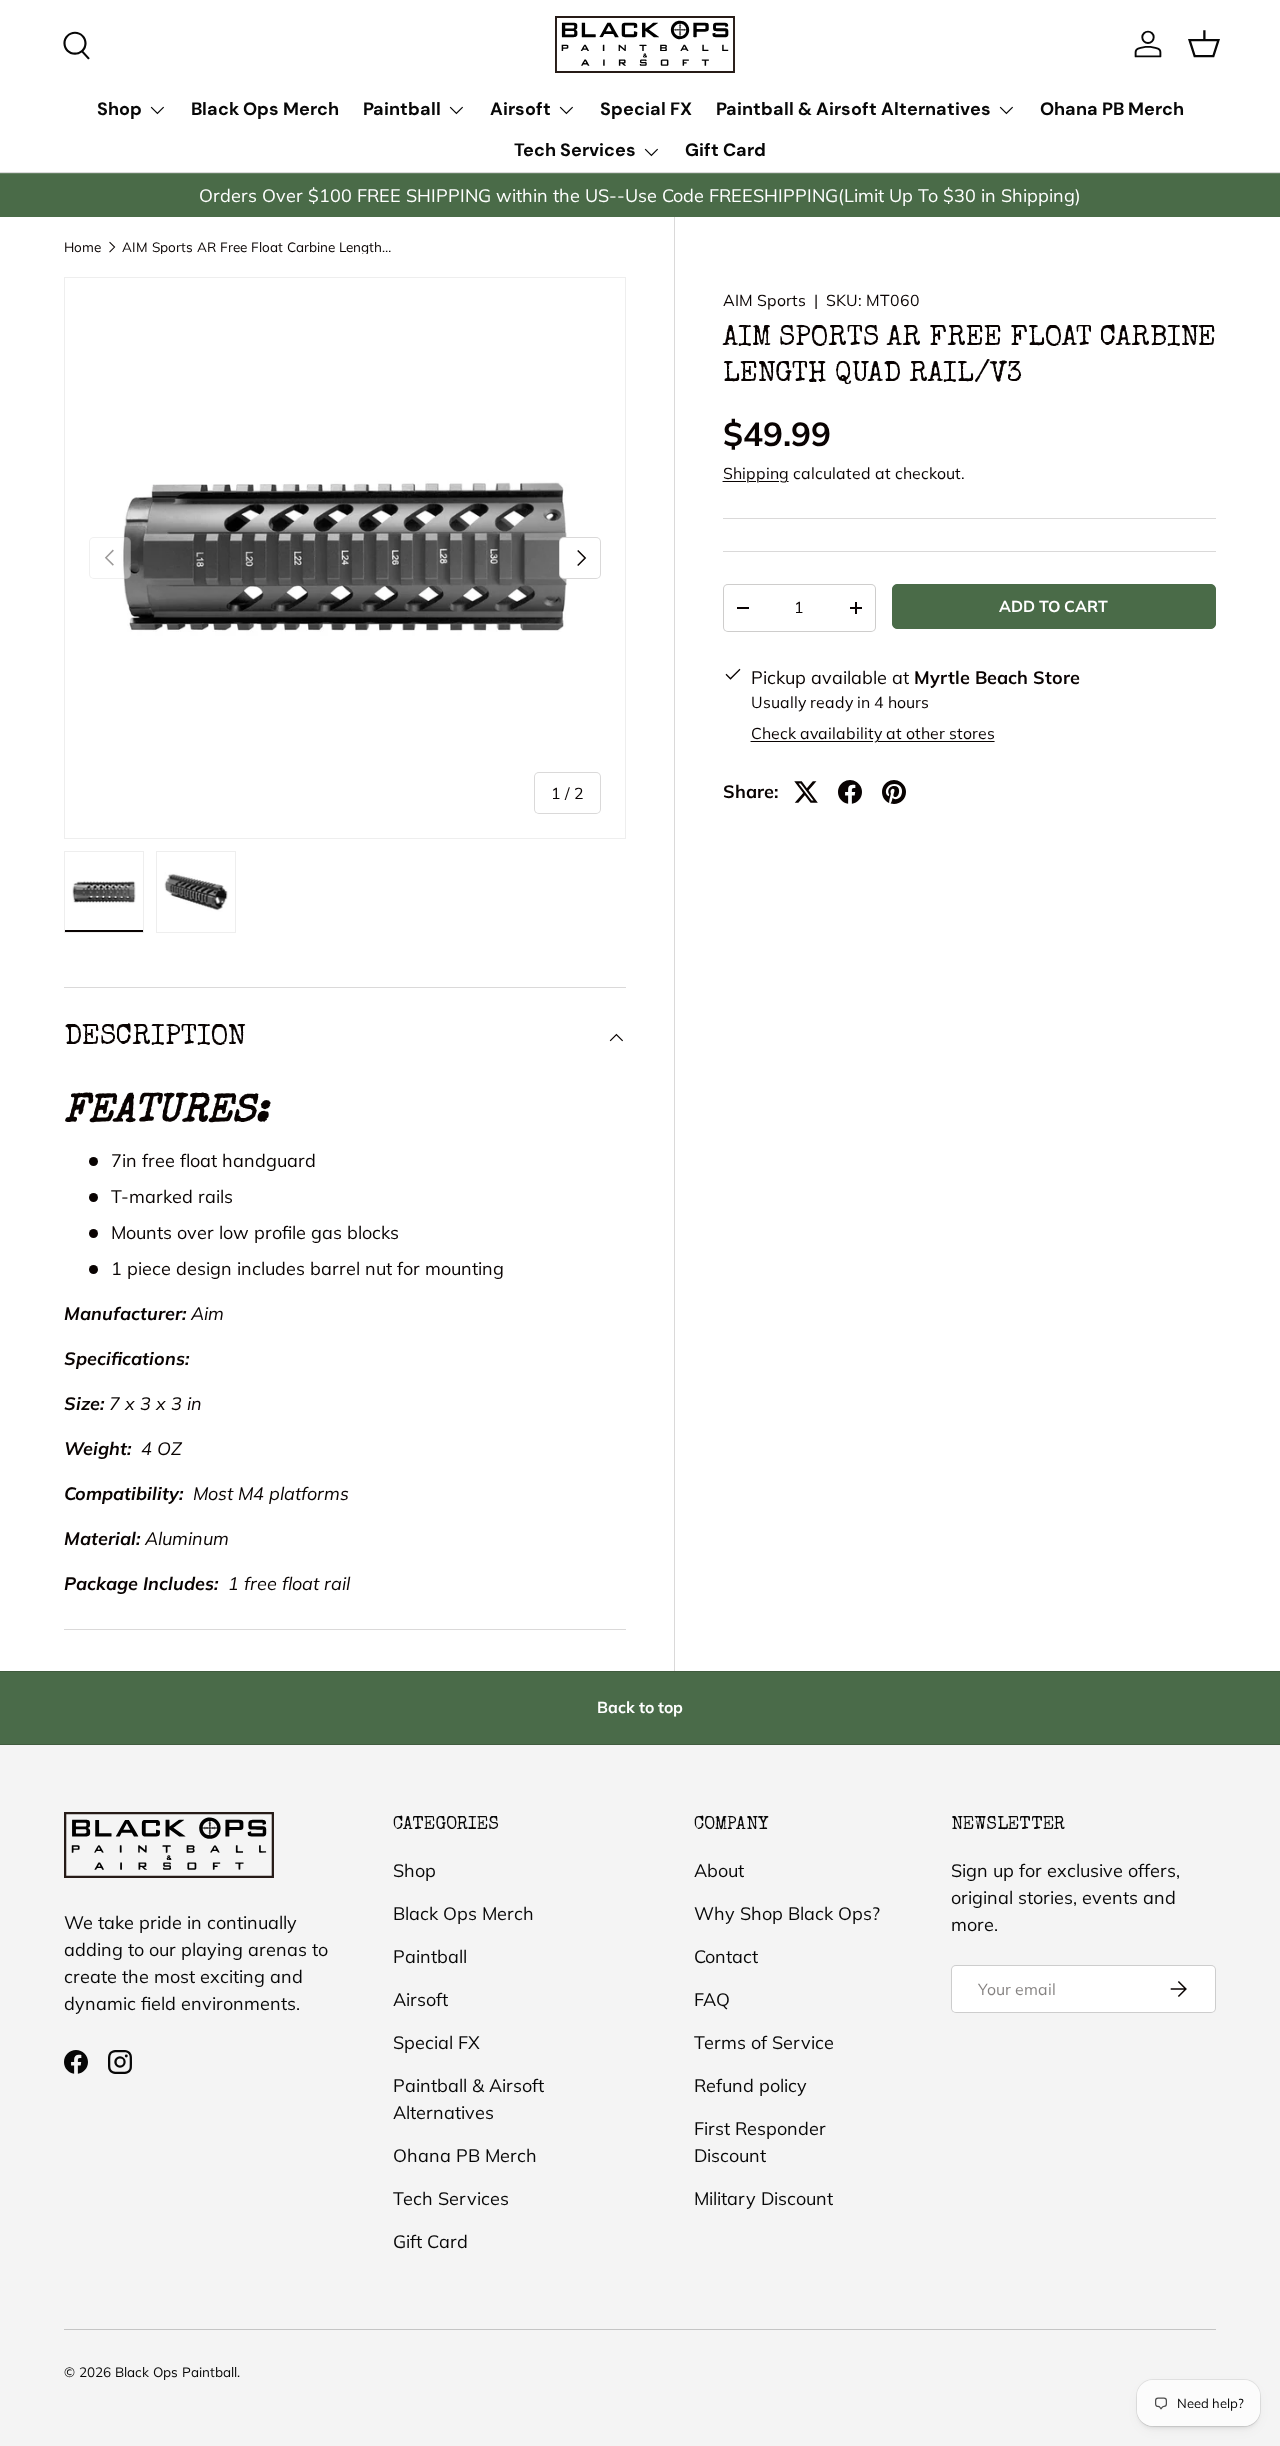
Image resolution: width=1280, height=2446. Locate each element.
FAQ (712, 1999)
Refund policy (750, 2085)
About (719, 1870)
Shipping (756, 473)
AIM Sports (764, 300)
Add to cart (1053, 606)
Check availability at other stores (873, 733)
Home (82, 247)
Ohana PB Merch (1112, 109)
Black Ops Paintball (176, 2371)
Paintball (402, 109)
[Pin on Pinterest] (894, 792)
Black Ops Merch (265, 109)
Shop (119, 109)
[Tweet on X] (806, 792)
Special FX (646, 109)
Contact (726, 1956)
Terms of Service (764, 2042)
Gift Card (725, 150)
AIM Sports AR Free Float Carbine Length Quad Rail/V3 (257, 247)
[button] (1204, 44)
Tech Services (575, 150)
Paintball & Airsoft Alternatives (853, 109)
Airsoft (520, 109)
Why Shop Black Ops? (787, 1913)
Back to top (640, 1707)
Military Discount (763, 2198)
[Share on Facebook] (850, 792)
